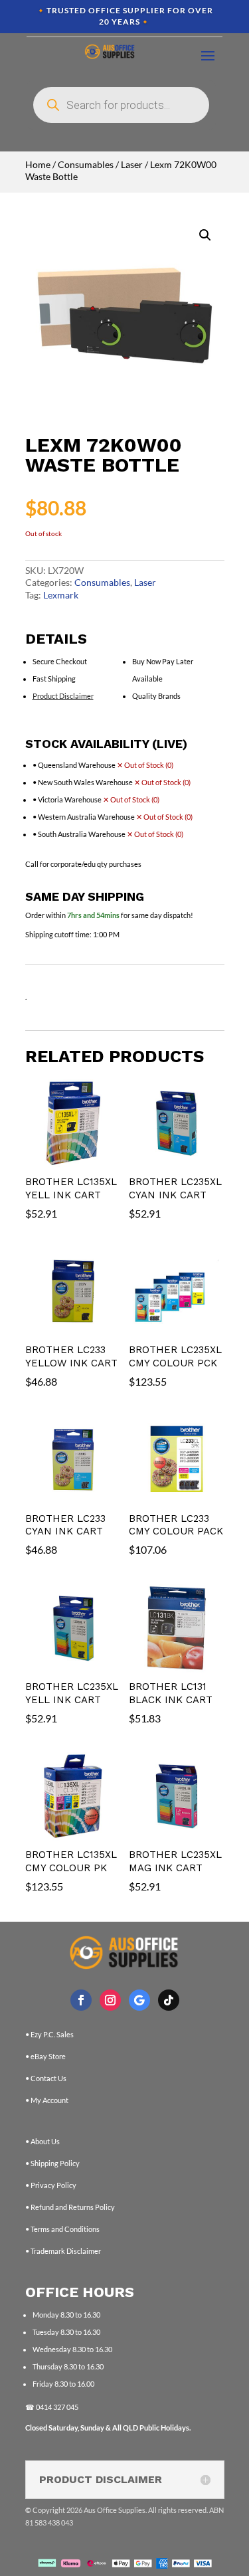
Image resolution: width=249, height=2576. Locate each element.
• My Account (47, 2100)
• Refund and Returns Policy (70, 2207)
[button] (205, 235)
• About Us (42, 2141)
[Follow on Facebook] (81, 2000)
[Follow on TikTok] (169, 2000)
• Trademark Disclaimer (63, 2251)
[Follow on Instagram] (110, 2000)
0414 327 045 (57, 2407)
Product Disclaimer (63, 696)
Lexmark (61, 595)
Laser (132, 164)
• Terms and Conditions (62, 2229)
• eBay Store (45, 2056)
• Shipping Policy (52, 2163)
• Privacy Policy (51, 2185)
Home (38, 164)
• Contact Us (46, 2078)
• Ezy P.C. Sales (49, 2034)
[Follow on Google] (139, 2000)
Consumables (86, 164)
